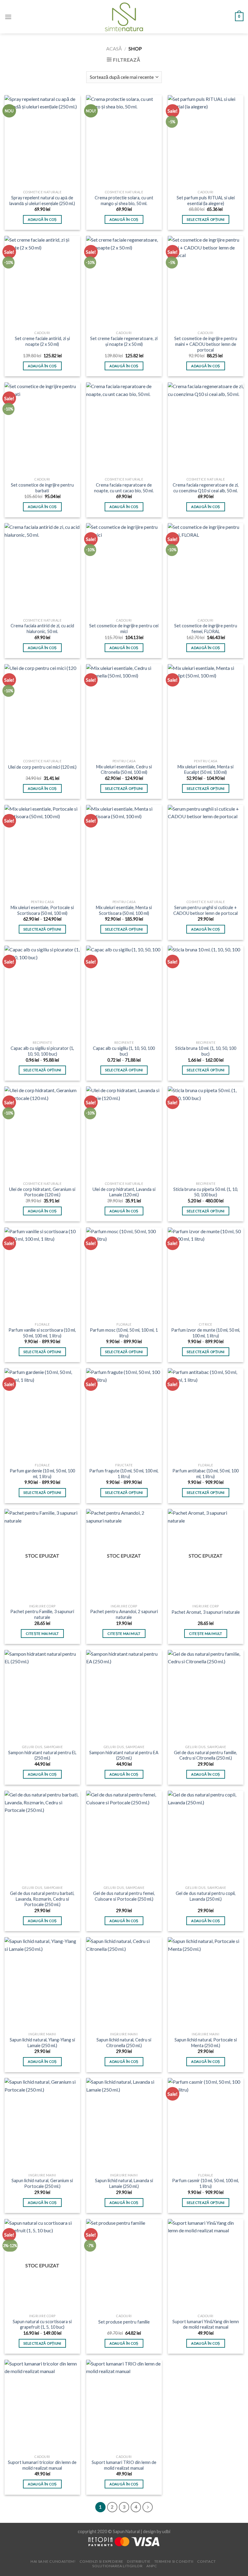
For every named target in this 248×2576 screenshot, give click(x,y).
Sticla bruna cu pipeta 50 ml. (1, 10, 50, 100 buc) (206, 1192)
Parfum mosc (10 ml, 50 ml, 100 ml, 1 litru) (124, 1333)
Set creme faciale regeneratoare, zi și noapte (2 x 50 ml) (124, 341)
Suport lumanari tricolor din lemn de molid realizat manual (42, 2465)
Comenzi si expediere (101, 2561)
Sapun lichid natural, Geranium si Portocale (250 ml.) (42, 2183)
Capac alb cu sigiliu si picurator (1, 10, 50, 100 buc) (42, 1051)
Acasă (114, 48)
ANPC (152, 2566)
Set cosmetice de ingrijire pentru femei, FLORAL (206, 629)
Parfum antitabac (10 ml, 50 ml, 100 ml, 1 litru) (206, 1474)
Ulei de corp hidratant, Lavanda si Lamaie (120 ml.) (124, 1192)
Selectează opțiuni (206, 219)
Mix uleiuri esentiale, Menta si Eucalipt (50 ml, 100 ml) (206, 770)
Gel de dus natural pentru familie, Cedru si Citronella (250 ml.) (206, 1755)
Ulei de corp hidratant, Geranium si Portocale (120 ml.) (42, 1192)
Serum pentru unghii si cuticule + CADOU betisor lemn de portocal (206, 910)
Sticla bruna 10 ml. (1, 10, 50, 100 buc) (206, 1051)
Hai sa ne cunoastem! (53, 2561)
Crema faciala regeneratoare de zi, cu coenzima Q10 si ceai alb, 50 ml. (206, 488)
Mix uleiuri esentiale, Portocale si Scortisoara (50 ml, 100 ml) (42, 910)
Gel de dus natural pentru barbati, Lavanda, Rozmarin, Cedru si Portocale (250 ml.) (42, 1899)
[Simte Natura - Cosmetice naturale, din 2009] (124, 17)
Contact (207, 2561)
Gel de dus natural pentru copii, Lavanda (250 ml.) (206, 1896)
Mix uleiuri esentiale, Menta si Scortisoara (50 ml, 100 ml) (124, 910)
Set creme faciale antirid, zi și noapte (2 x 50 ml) (42, 341)
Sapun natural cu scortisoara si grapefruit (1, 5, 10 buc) (42, 2324)
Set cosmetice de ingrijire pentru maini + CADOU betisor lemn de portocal (206, 344)
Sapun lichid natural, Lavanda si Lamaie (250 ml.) (124, 2183)
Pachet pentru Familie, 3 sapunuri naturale (42, 1614)
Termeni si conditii (174, 2561)
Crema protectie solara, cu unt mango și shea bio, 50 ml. (124, 201)
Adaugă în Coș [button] (42, 219)
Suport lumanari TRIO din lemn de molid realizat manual (124, 2465)
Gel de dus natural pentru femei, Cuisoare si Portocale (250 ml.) (124, 1896)
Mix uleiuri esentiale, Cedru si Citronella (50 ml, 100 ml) (124, 770)
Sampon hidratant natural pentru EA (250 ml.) (124, 1755)
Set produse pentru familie (124, 2322)
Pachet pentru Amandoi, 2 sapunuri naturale (124, 1614)
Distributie (139, 2561)
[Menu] (8, 17)
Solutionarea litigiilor (117, 2566)
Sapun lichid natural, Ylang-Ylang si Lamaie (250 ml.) (42, 2043)
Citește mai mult (42, 1634)
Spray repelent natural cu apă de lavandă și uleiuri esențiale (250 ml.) (42, 201)
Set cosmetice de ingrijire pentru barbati (42, 488)
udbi (166, 2531)
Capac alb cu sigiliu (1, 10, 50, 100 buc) (124, 1051)
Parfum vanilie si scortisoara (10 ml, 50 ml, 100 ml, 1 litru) (42, 1333)
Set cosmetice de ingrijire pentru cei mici (124, 629)
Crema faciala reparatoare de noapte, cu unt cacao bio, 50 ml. (124, 488)
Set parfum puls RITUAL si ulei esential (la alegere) (206, 201)
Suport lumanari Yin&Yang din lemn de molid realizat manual (206, 2324)
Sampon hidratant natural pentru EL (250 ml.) (42, 1755)
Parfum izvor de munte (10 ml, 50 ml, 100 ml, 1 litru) (206, 1333)
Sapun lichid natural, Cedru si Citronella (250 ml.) (124, 2043)
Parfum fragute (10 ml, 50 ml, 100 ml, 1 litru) (124, 1474)
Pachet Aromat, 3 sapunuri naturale (206, 1612)
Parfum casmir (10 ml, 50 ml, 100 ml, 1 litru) (206, 2183)
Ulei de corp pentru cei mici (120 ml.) (42, 767)
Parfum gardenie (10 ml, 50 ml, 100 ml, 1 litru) (42, 1474)
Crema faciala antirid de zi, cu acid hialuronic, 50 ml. (42, 629)
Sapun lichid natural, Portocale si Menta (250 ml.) (206, 2043)
